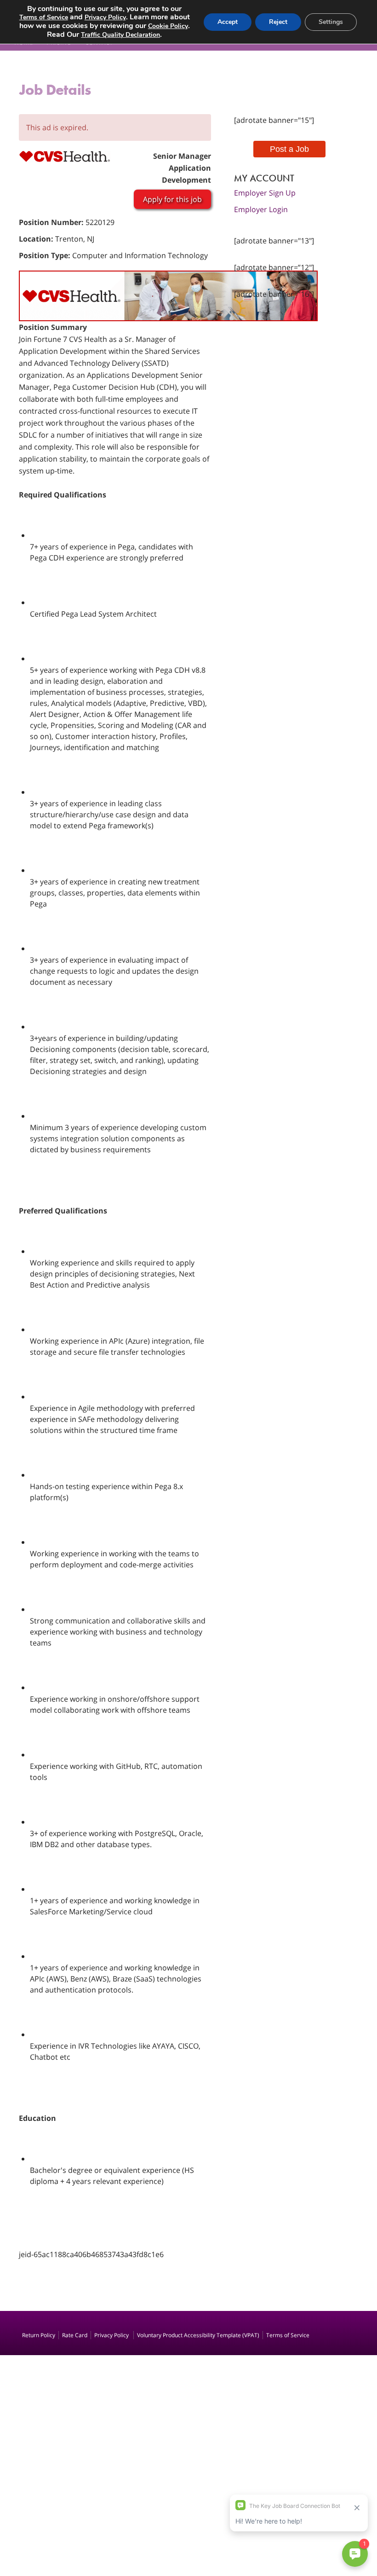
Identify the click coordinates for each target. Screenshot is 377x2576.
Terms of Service (288, 2335)
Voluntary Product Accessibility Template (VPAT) (198, 2335)
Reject (278, 22)
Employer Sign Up (265, 193)
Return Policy (39, 2335)
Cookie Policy (168, 26)
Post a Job (289, 149)
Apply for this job (172, 199)
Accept (228, 22)
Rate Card (75, 2335)
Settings (331, 22)
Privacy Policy (112, 2335)
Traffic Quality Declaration (120, 35)
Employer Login (261, 209)
